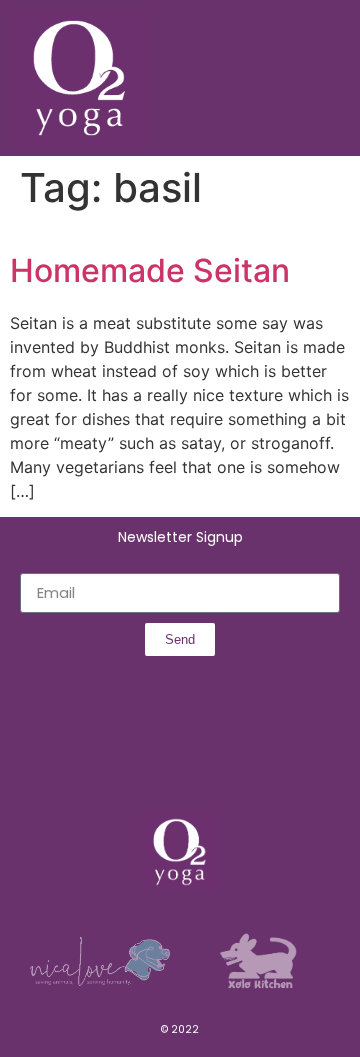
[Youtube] (246, 757)
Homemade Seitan (150, 270)
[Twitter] (202, 757)
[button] (331, 83)
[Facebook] (114, 757)
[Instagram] (158, 757)
